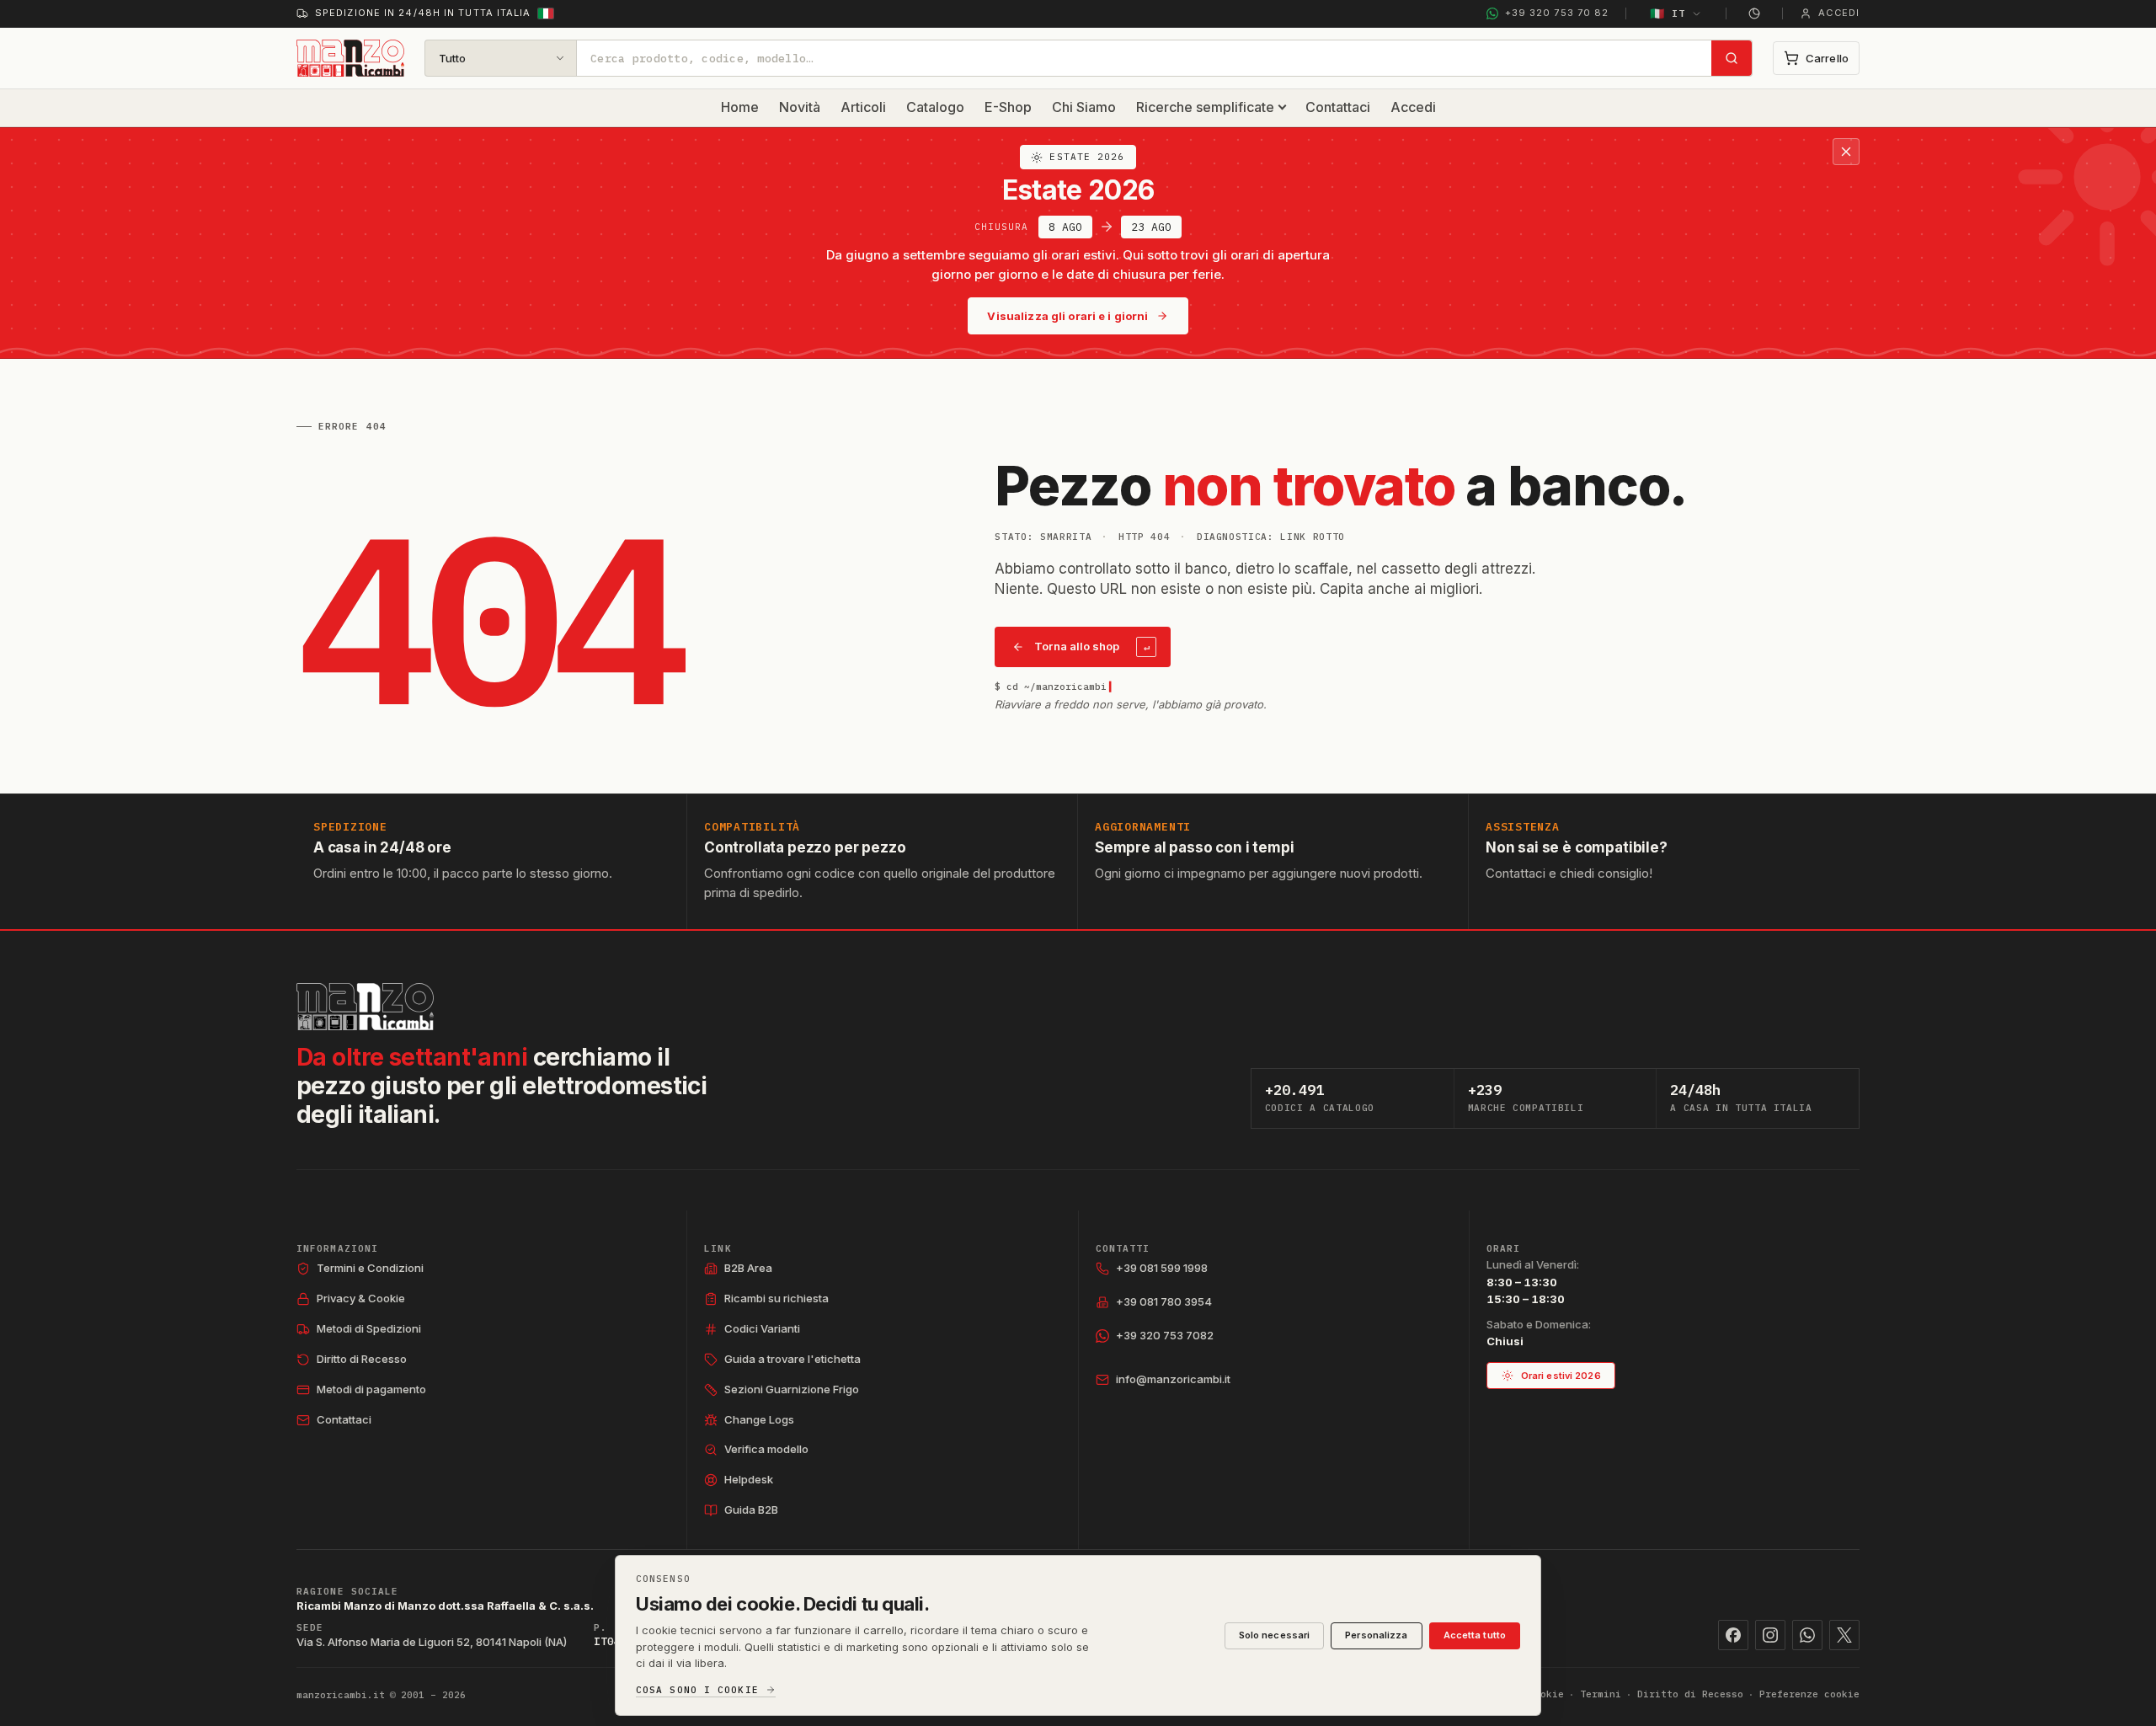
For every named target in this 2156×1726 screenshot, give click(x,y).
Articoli (863, 107)
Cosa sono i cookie (697, 1690)
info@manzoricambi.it (1173, 1379)
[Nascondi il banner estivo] (1846, 152)
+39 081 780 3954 (1164, 1301)
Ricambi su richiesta (776, 1298)
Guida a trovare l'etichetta (792, 1359)
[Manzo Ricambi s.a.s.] (365, 1007)
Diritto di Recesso (362, 1359)
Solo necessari (1275, 1635)
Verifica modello (766, 1449)
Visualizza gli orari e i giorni (1067, 316)
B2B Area (748, 1268)
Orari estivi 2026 (1561, 1376)
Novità (800, 107)
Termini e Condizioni (370, 1268)
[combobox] (1144, 58)
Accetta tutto (1475, 1635)
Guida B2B (751, 1510)
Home (740, 107)
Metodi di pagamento (371, 1389)
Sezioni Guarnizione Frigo (792, 1389)
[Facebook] (1733, 1635)
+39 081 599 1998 (1162, 1268)
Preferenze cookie (1809, 1694)
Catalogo (935, 107)
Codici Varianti (762, 1328)
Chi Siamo (1084, 107)
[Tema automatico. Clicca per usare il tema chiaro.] (1754, 13)
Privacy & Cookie (361, 1298)
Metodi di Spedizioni (369, 1328)
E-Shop (1008, 107)
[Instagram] (1770, 1635)
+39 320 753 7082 (1165, 1335)
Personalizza (1376, 1635)
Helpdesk (749, 1479)
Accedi (1413, 107)
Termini (1601, 1694)
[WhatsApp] (1807, 1635)
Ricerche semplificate (1205, 107)
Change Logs (759, 1419)
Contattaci (1338, 107)
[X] (1844, 1635)
